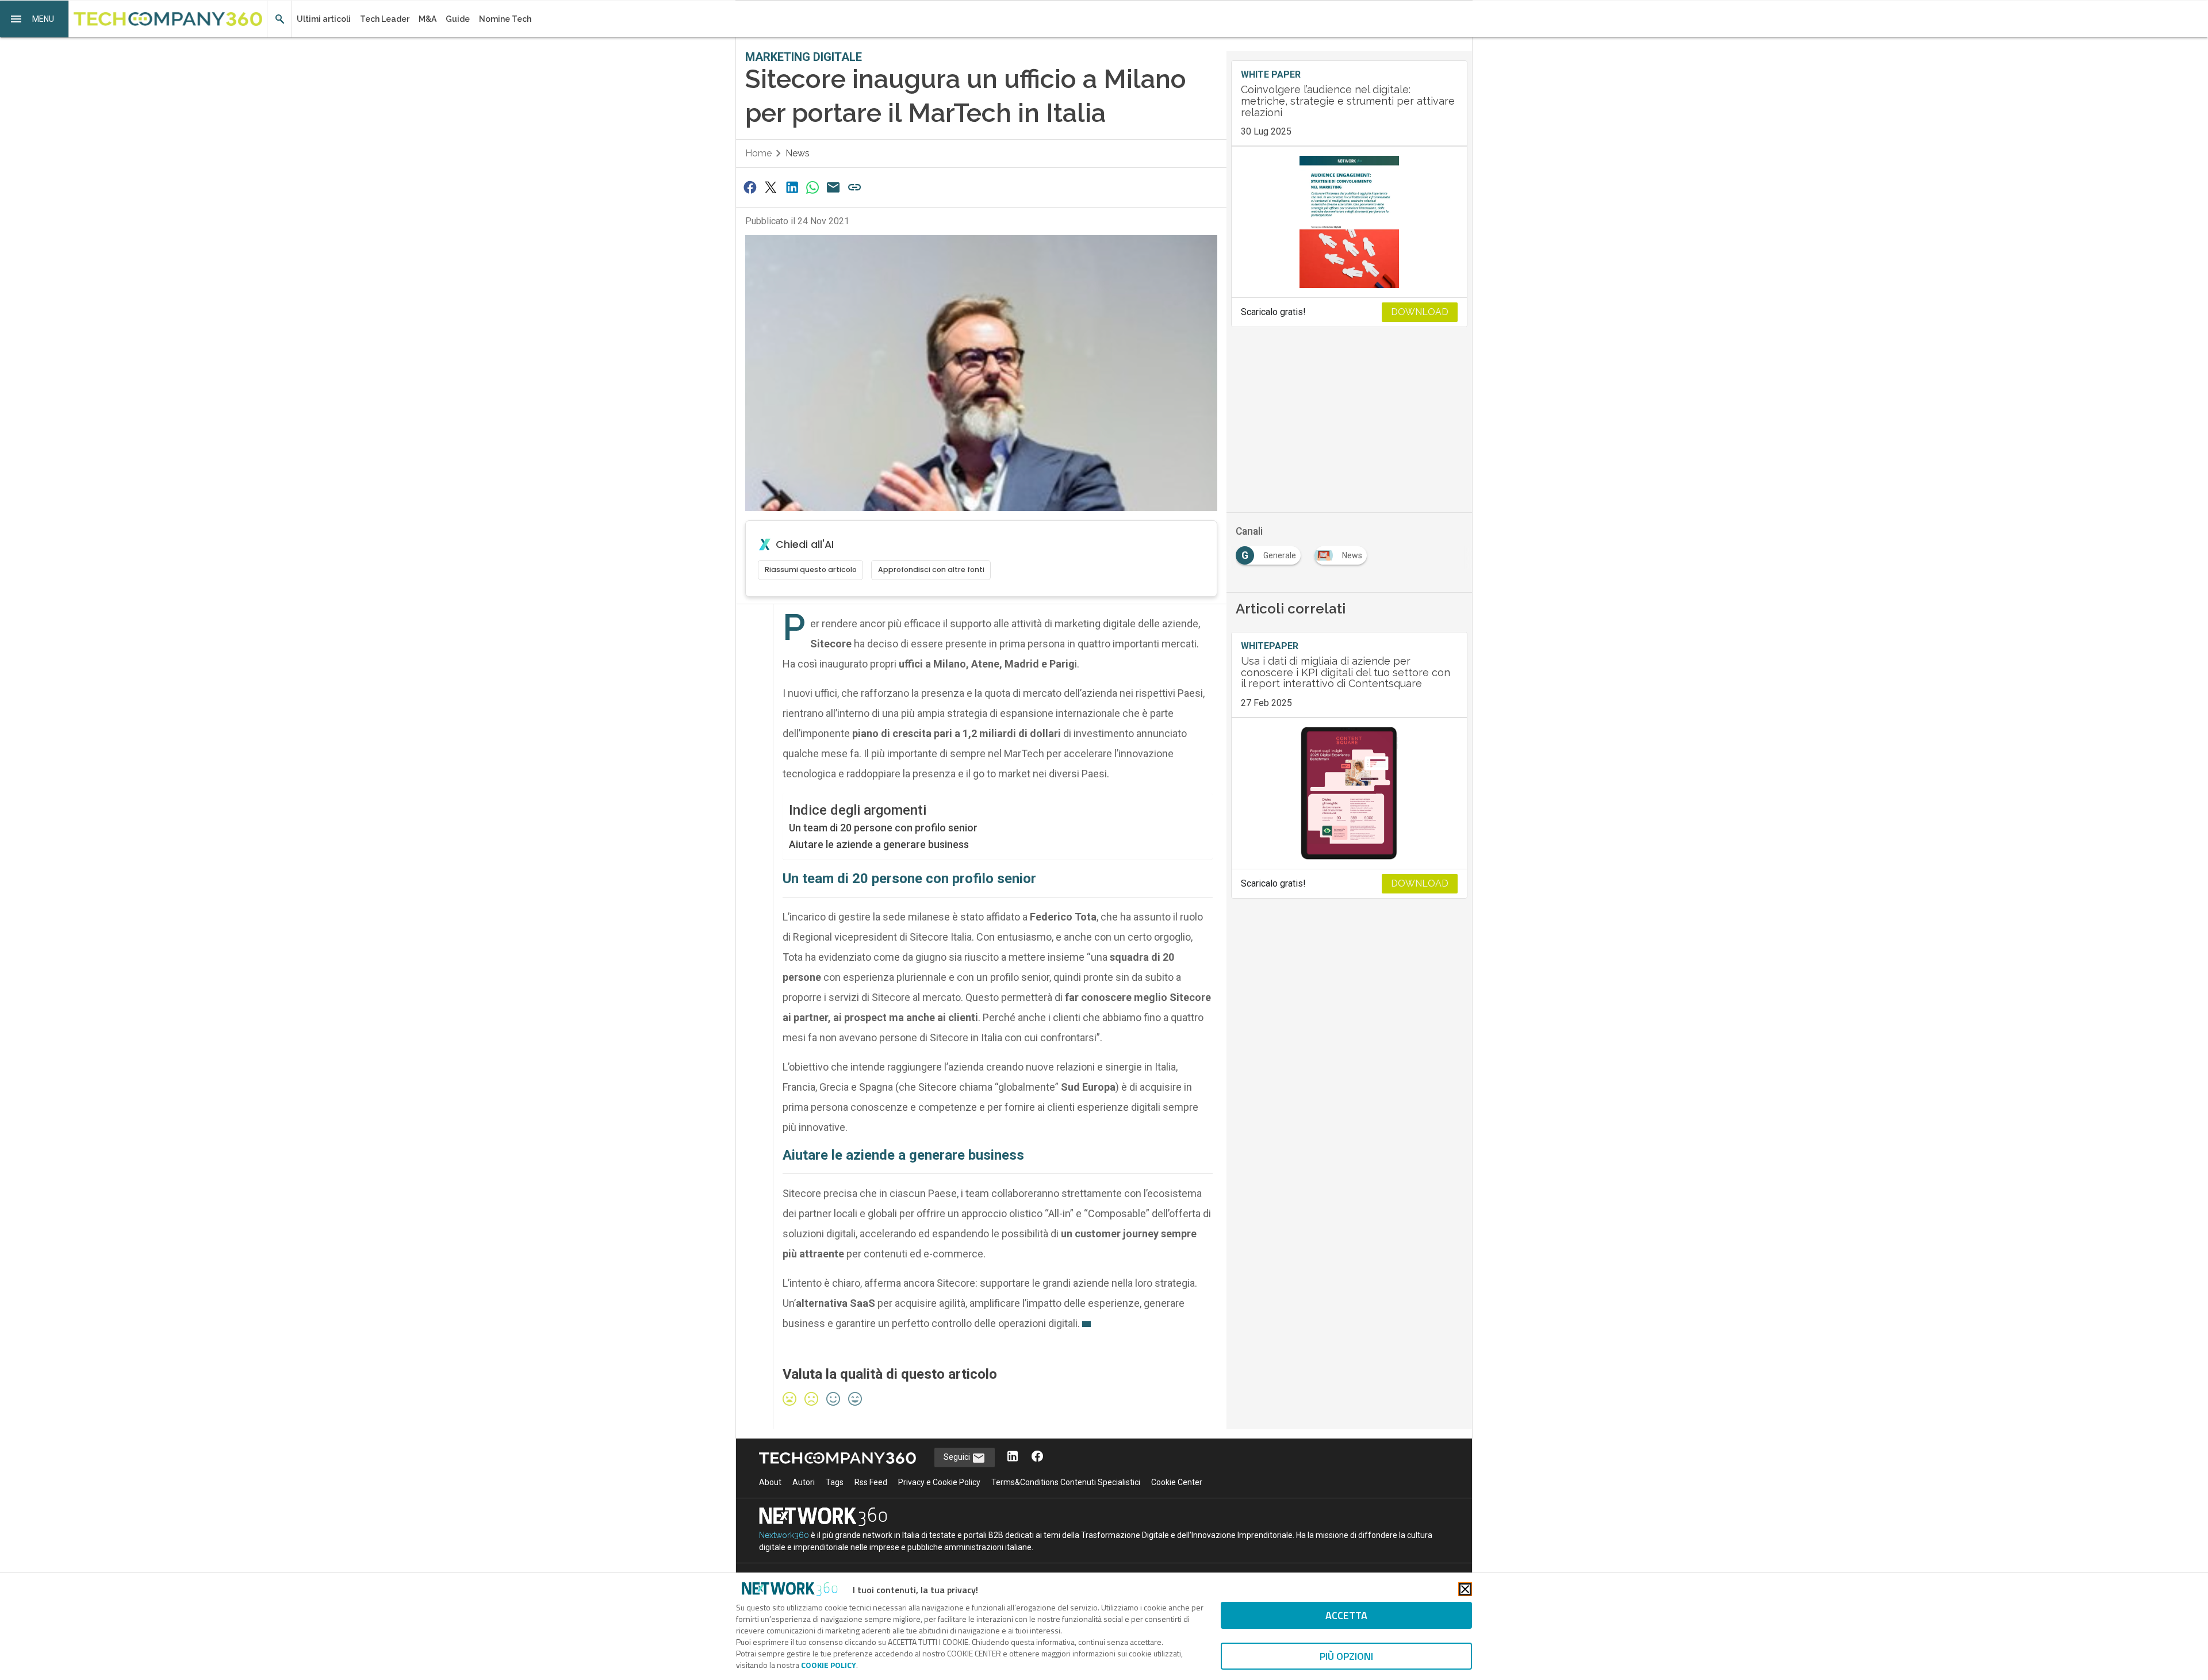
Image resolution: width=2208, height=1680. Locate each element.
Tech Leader (385, 19)
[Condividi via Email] (834, 187)
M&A (428, 19)
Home (758, 153)
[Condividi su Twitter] (770, 187)
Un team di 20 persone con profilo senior (883, 828)
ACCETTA (1346, 1615)
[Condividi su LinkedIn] (792, 187)
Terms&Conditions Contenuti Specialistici (1066, 1482)
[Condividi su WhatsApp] (812, 187)
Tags (835, 1482)
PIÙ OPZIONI (1346, 1656)
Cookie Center (1177, 1482)
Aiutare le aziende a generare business (879, 844)
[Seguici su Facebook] (1037, 1457)
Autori (804, 1482)
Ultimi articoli (324, 19)
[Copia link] (854, 187)
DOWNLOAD (1420, 312)
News (798, 153)
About (770, 1482)
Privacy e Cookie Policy (939, 1482)
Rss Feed (871, 1482)
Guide (458, 19)
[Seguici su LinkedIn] (1013, 1457)
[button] (34, 19)
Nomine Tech (505, 19)
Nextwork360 (784, 1535)
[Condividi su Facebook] (750, 187)
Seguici (958, 1457)
